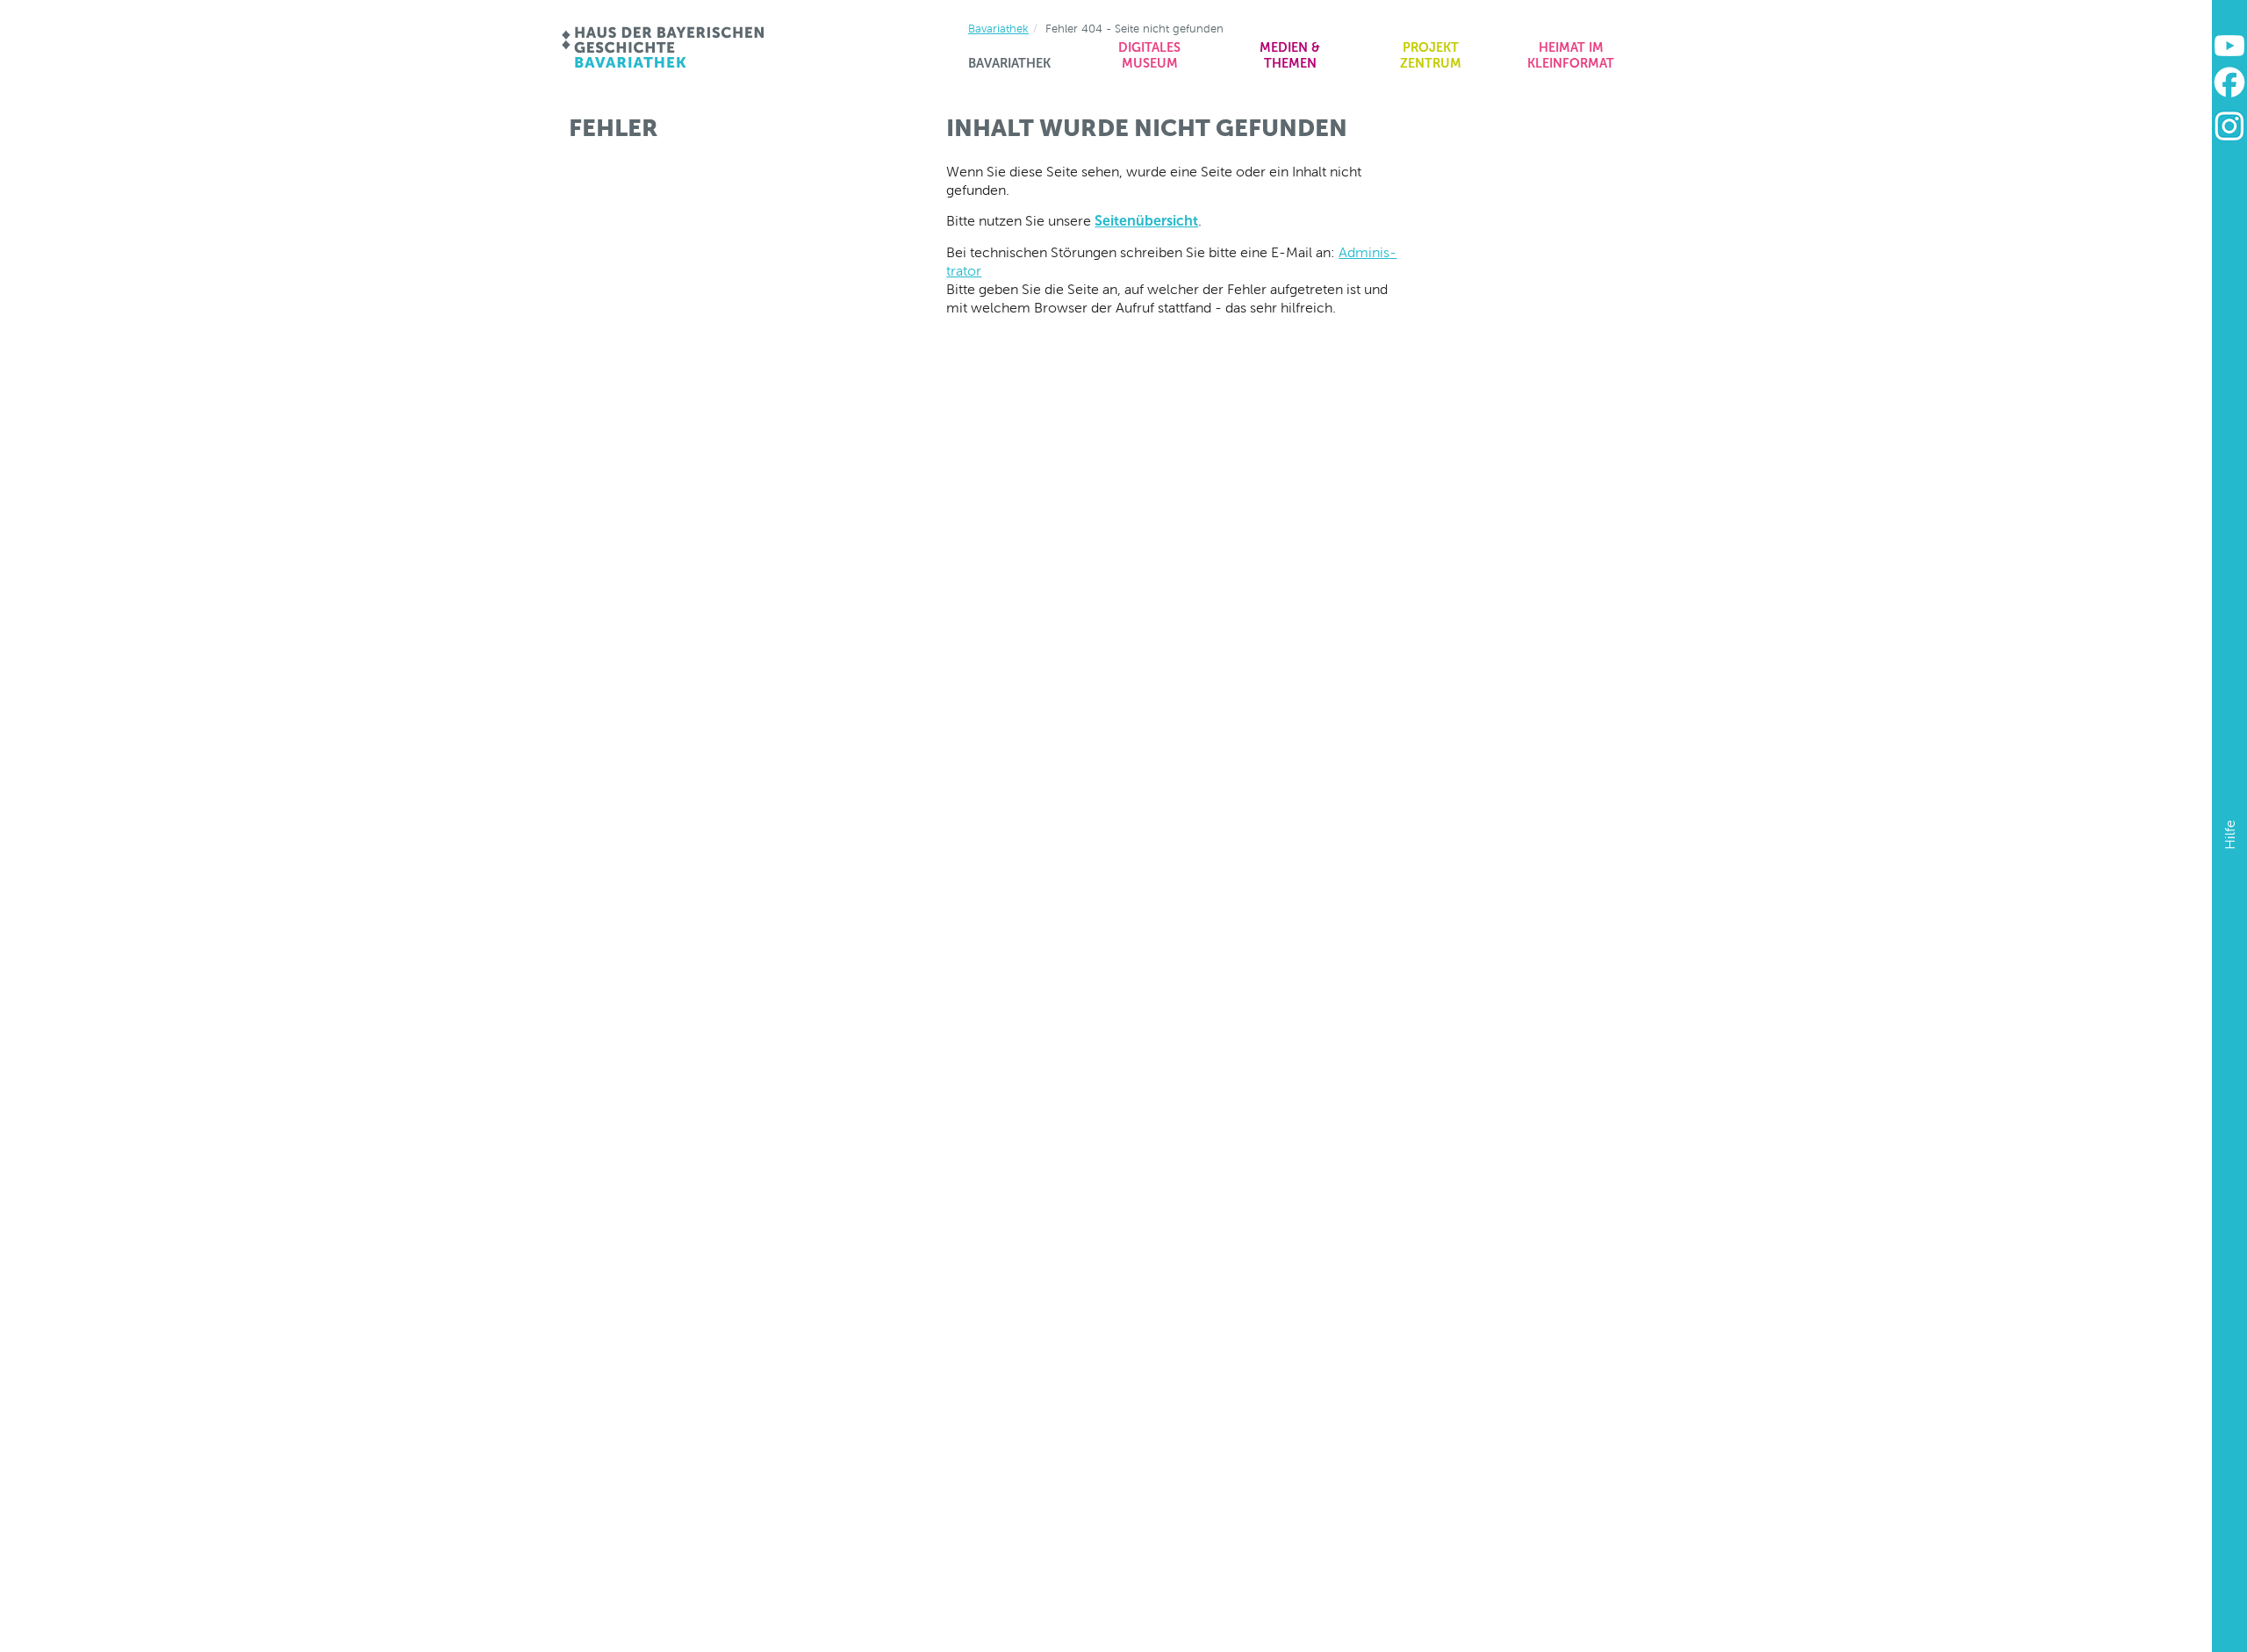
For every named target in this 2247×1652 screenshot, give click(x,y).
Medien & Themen (1290, 56)
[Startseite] (664, 47)
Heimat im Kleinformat (1571, 56)
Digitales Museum (1149, 56)
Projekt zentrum (1431, 56)
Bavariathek (1009, 63)
